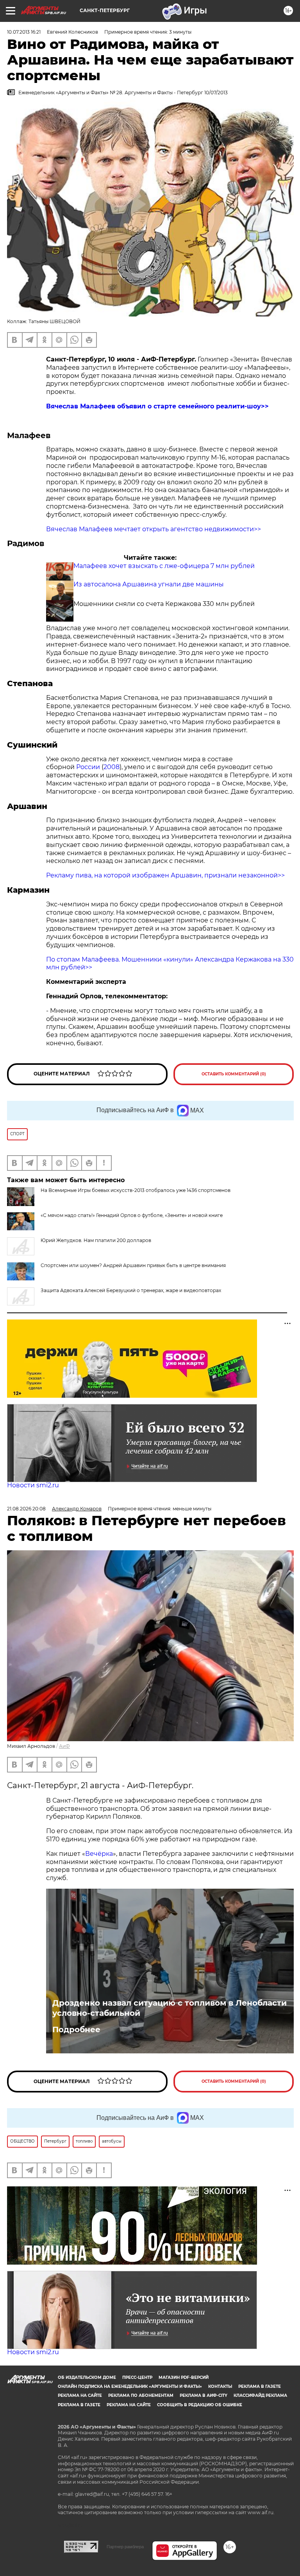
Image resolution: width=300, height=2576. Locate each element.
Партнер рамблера (125, 2547)
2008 (112, 767)
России (88, 767)
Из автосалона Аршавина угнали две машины (149, 584)
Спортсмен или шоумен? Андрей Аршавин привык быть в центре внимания (133, 1265)
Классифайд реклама (260, 2395)
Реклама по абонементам (141, 2395)
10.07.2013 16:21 (24, 32)
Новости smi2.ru (33, 1485)
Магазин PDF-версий (184, 2377)
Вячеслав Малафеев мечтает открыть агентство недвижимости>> (154, 529)
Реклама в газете (260, 2386)
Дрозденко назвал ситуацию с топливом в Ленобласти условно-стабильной (170, 2008)
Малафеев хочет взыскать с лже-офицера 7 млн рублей (164, 566)
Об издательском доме (87, 2377)
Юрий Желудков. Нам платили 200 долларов (96, 1240)
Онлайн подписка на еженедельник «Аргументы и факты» (130, 2386)
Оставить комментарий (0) (234, 1074)
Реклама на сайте (80, 2395)
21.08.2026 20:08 (26, 1509)
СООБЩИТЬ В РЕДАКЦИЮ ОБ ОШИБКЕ (200, 2405)
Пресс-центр (137, 2377)
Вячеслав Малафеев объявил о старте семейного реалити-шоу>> (157, 406)
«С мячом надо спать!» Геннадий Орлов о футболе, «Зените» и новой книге (132, 1215)
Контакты (220, 2386)
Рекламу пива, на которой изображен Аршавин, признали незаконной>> (165, 875)
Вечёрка (99, 1854)
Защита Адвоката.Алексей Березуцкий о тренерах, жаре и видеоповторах (131, 1290)
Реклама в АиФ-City (204, 2395)
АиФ (64, 1746)
